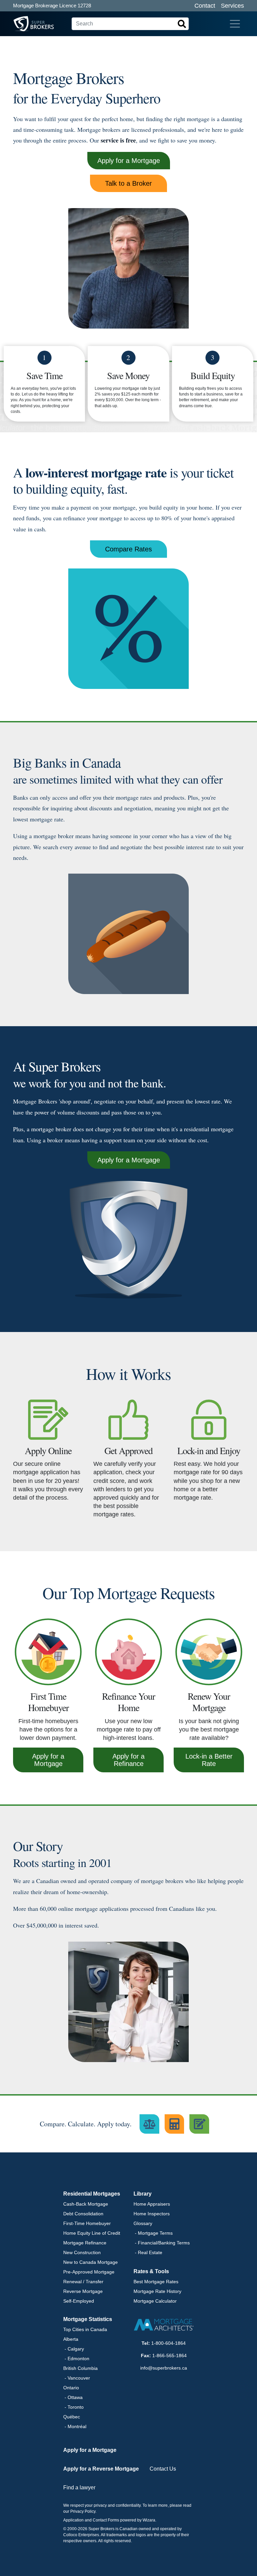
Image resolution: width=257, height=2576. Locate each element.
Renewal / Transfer (83, 2282)
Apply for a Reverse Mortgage (101, 2469)
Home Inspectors (152, 2214)
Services (232, 6)
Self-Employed (79, 2301)
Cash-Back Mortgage (86, 2204)
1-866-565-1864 (169, 2356)
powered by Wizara (138, 2520)
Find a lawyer (79, 2488)
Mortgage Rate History (157, 2291)
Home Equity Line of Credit (92, 2233)
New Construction (82, 2252)
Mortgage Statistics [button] (88, 2319)
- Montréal (75, 2426)
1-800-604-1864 (168, 2343)
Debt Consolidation (83, 2214)
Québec (72, 2417)
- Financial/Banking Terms (162, 2243)
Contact (205, 6)
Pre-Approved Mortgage (89, 2272)
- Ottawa (73, 2397)
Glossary (143, 2223)
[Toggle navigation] (235, 24)
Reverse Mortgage (83, 2291)
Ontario (71, 2388)
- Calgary (74, 2349)
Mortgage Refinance (85, 2243)
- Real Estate (148, 2252)
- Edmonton (76, 2359)
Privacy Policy (83, 2511)
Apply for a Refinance (128, 1760)
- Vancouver (77, 2378)
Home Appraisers (152, 2204)
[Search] (182, 24)
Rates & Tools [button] (151, 2271)
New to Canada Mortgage (91, 2262)
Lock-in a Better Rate (209, 1760)
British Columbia (80, 2368)
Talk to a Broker (128, 183)
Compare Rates (128, 549)
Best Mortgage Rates (156, 2282)
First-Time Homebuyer (87, 2223)
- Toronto (73, 2407)
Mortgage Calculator (155, 2301)
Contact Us (163, 2469)
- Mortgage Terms (153, 2233)
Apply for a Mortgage (129, 161)
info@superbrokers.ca (164, 2368)
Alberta (71, 2339)
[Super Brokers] (21, 24)
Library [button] (143, 2194)
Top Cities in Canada (85, 2329)
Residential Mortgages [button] (92, 2194)
